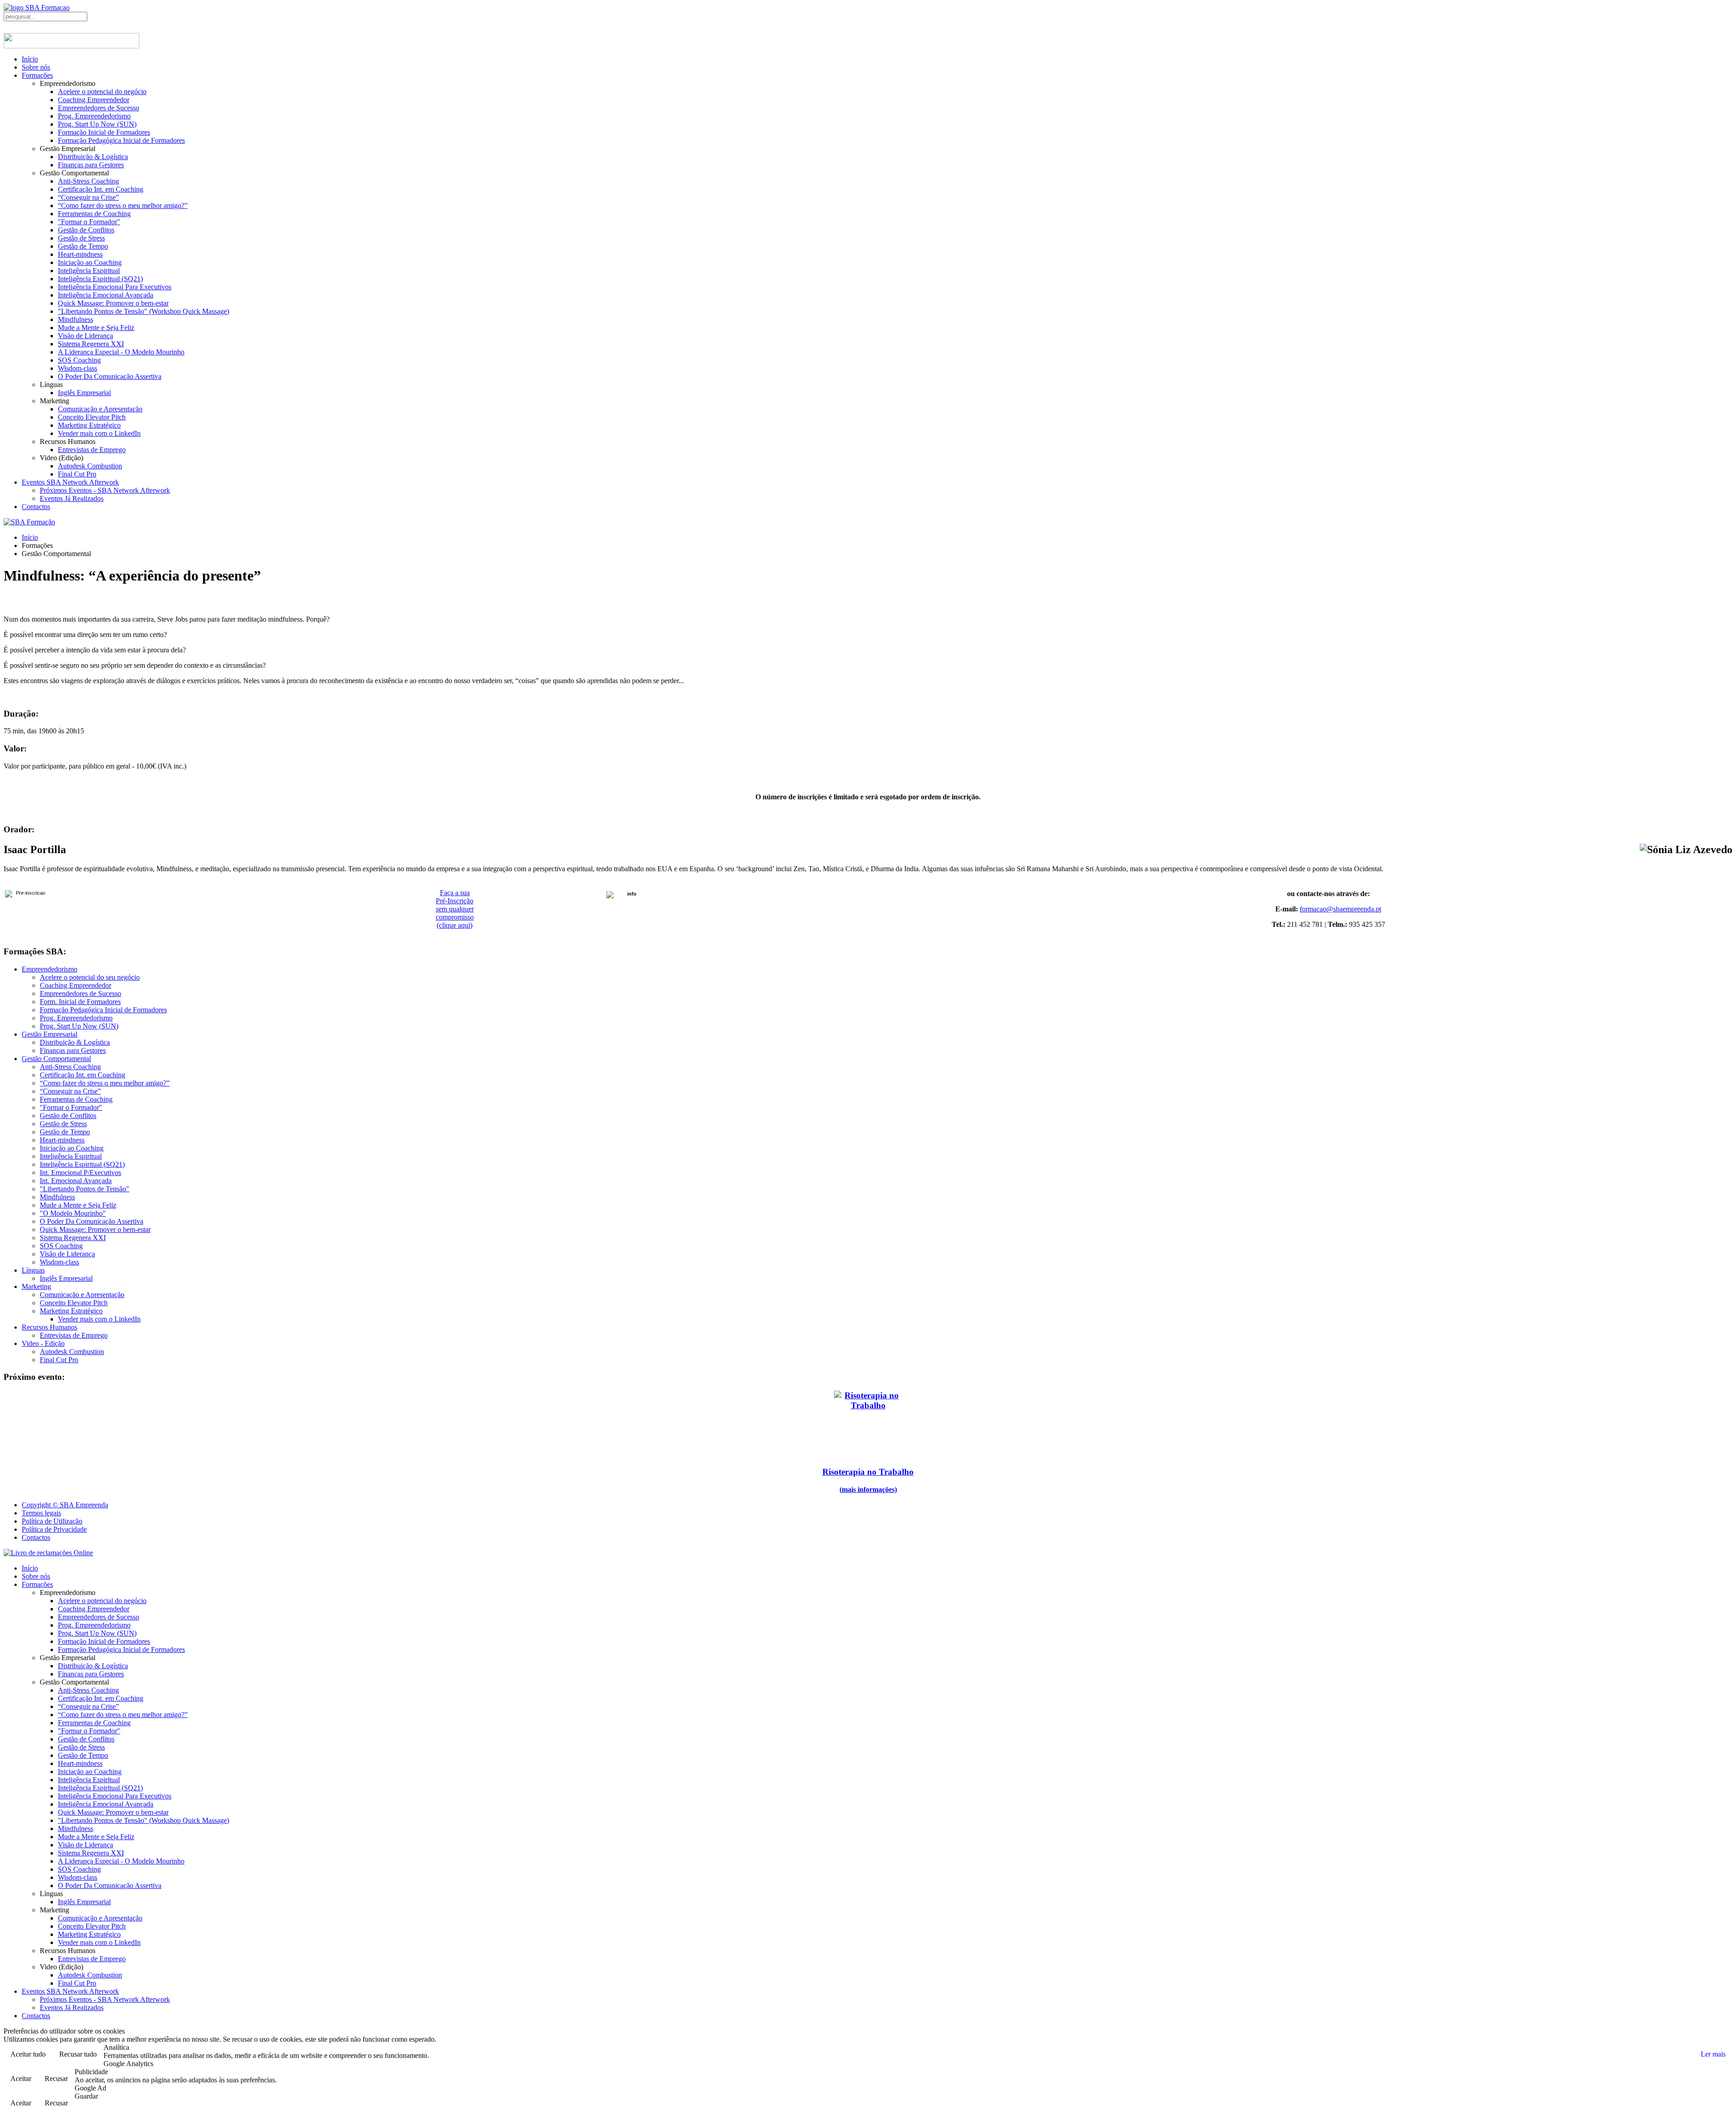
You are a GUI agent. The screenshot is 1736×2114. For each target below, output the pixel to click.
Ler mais (1713, 2054)
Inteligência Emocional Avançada (106, 295)
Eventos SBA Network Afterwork (70, 482)
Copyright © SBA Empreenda (65, 1505)
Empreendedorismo (50, 969)
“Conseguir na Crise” (88, 197)
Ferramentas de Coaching (94, 214)
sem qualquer (455, 909)
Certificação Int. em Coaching (101, 189)
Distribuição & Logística (93, 157)
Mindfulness (75, 319)
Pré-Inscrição (455, 901)
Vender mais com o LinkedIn (99, 433)
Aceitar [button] (21, 2079)
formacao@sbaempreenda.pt (1340, 909)
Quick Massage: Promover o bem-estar (113, 303)
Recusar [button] (56, 2079)
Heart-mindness (80, 254)
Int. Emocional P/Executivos (80, 1173)
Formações (37, 75)
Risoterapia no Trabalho (868, 1472)
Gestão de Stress (81, 238)
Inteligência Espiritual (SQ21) (100, 279)
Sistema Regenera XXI (91, 344)
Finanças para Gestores (91, 165)
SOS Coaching (79, 360)
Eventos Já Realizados (72, 498)
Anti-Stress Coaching (88, 181)
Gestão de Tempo (83, 246)
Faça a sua (455, 893)
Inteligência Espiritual (89, 271)
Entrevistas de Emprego (92, 450)
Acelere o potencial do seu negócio (90, 977)
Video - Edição (43, 1343)
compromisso (455, 917)
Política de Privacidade (54, 1529)
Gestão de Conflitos (86, 230)
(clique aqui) (455, 925)
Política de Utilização (52, 1521)
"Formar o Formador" (89, 222)
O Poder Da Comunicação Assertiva (110, 376)
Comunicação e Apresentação (100, 409)
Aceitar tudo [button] (28, 2054)
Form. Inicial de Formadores (80, 1002)
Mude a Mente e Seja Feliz (96, 328)
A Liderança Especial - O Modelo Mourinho (121, 352)
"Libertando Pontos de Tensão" (85, 1189)
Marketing (36, 1286)
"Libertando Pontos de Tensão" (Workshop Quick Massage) (144, 311)
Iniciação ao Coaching (90, 262)
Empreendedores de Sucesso (99, 108)
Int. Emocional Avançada (76, 1181)
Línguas (33, 1270)
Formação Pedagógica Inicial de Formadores (121, 140)
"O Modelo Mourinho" (73, 1213)
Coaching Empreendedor (94, 100)
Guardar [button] (86, 2096)
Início (30, 59)
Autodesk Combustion (90, 466)
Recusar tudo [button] (78, 2054)
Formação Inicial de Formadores (104, 132)
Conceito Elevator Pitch (92, 417)
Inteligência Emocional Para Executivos (115, 287)
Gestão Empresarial (50, 1034)
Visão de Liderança (85, 336)
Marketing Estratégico (89, 425)
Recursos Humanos (50, 1327)
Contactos (36, 507)
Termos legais (41, 1513)
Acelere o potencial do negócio (102, 92)
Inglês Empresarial (84, 393)
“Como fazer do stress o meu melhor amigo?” (123, 205)
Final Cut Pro (77, 474)
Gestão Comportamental (56, 1059)
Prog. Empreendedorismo (94, 116)
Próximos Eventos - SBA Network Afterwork (105, 490)
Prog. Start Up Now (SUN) (97, 124)
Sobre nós (36, 67)
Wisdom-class (78, 368)
